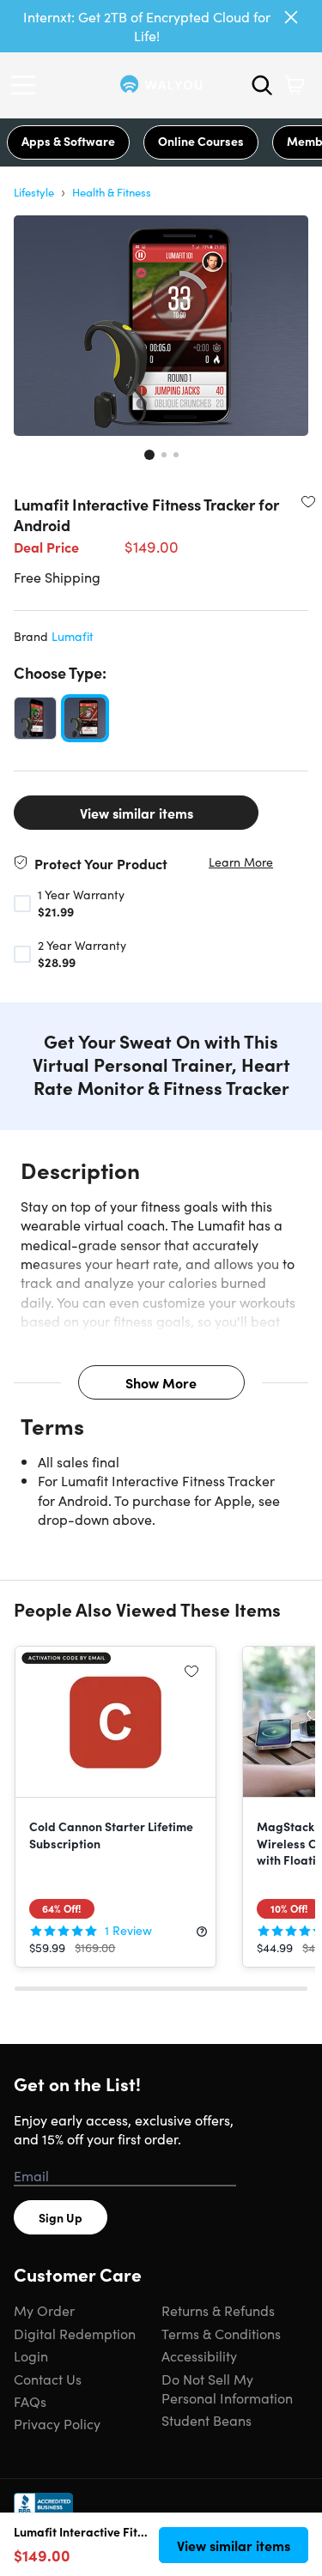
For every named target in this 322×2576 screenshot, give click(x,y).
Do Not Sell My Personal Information (227, 2388)
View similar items (137, 813)
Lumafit (73, 636)
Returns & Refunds (218, 2310)
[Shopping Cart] (295, 85)
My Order (44, 2310)
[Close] (291, 17)
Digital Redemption (75, 2333)
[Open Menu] (27, 85)
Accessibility (199, 2355)
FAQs (30, 2401)
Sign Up (61, 2217)
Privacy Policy (57, 2423)
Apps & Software (68, 141)
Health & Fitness (112, 192)
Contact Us (48, 2379)
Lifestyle (34, 192)
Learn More (241, 862)
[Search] (262, 85)
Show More (161, 1382)
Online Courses (201, 141)
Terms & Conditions (221, 2333)
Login (31, 2355)
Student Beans (207, 2420)
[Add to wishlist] (308, 501)
